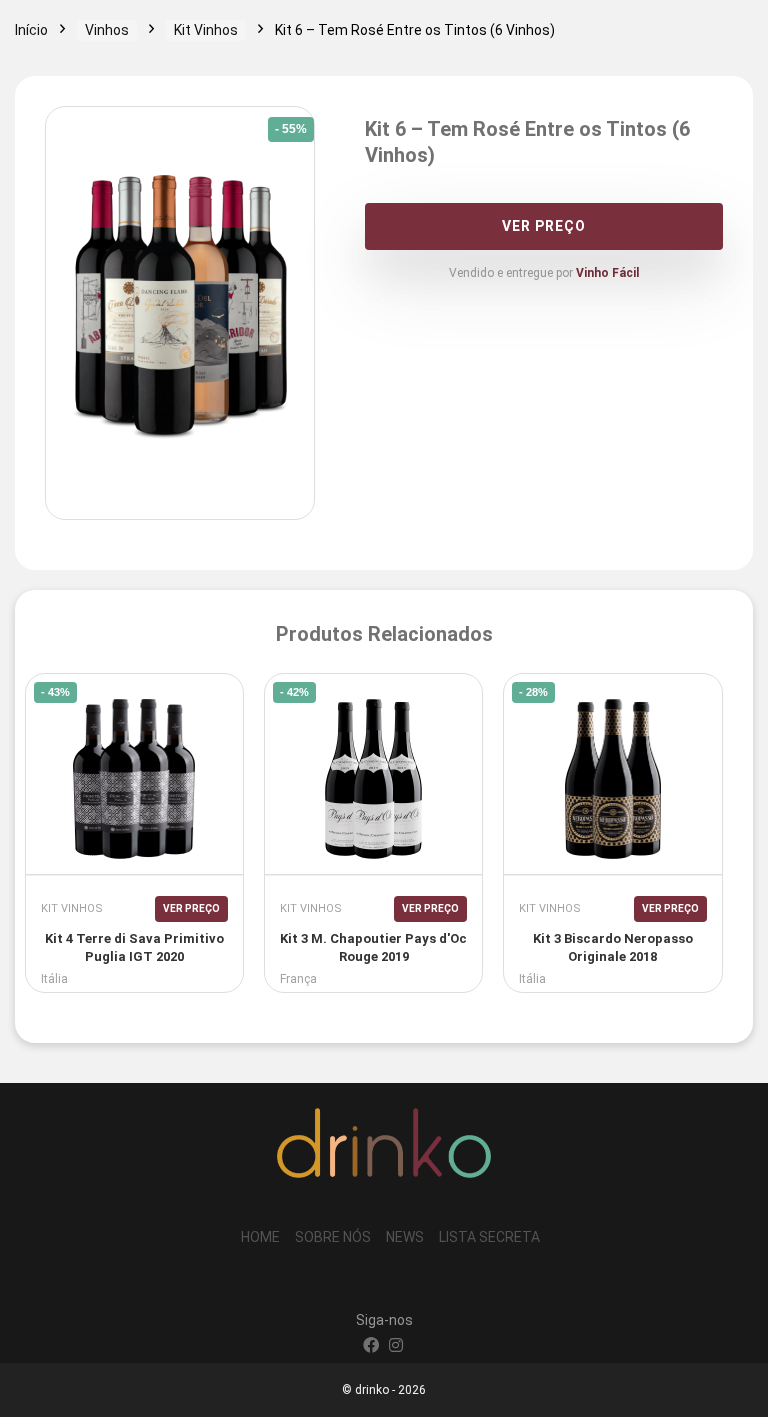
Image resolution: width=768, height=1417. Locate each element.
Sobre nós (333, 1237)
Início (31, 30)
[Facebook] (371, 1347)
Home (260, 1237)
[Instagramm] (396, 1347)
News (405, 1237)
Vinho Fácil (607, 273)
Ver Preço (544, 226)
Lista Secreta (489, 1237)
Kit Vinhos (206, 30)
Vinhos (107, 30)
